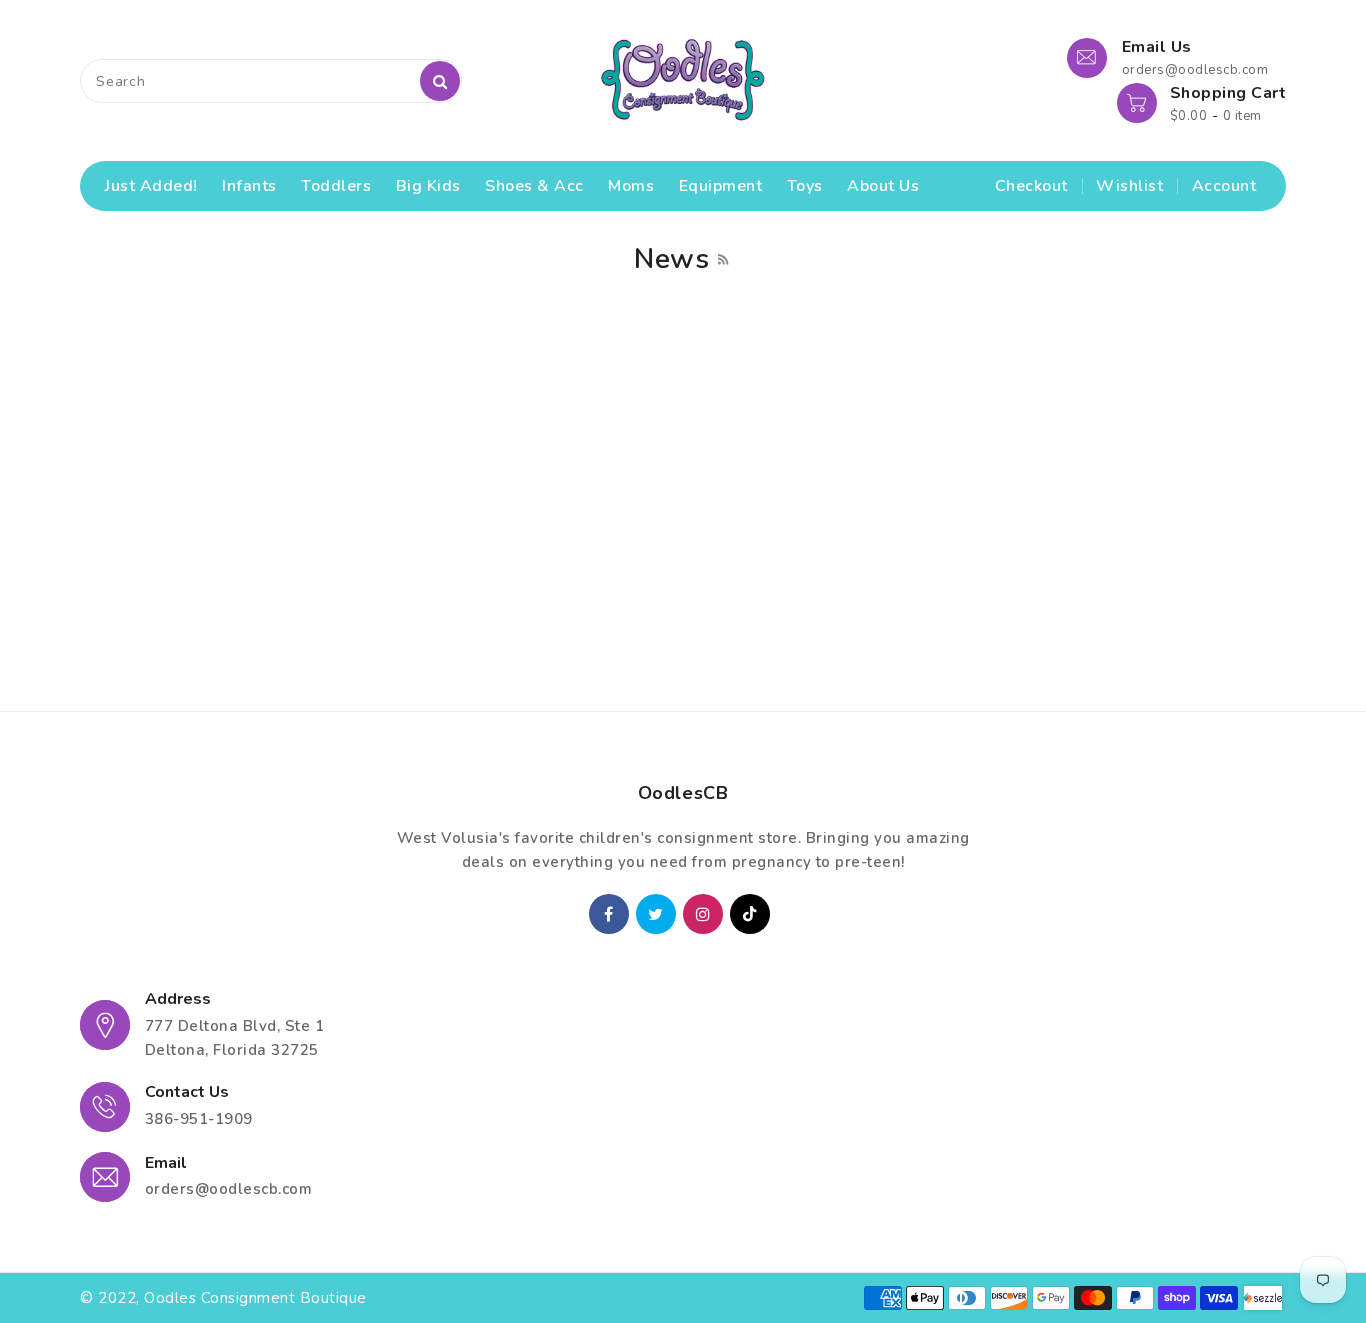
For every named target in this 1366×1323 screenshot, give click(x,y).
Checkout (1031, 186)
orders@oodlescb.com (229, 1189)
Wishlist (1129, 186)
